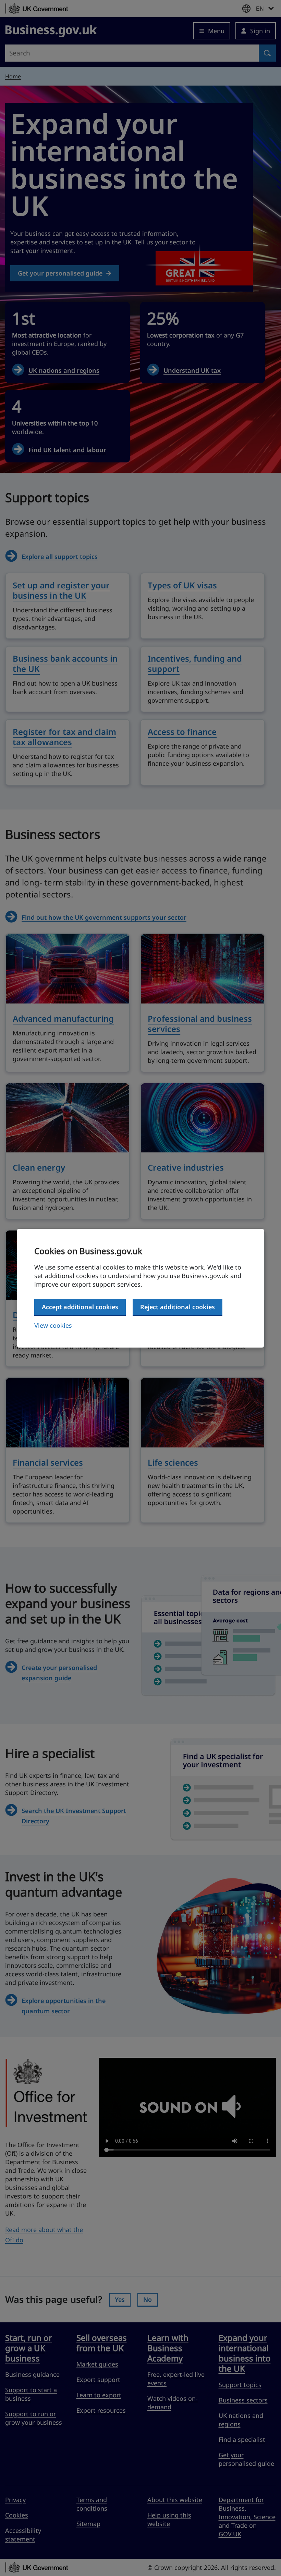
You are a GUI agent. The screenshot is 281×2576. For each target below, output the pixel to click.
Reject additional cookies (178, 1307)
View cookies (53, 1325)
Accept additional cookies (80, 1307)
